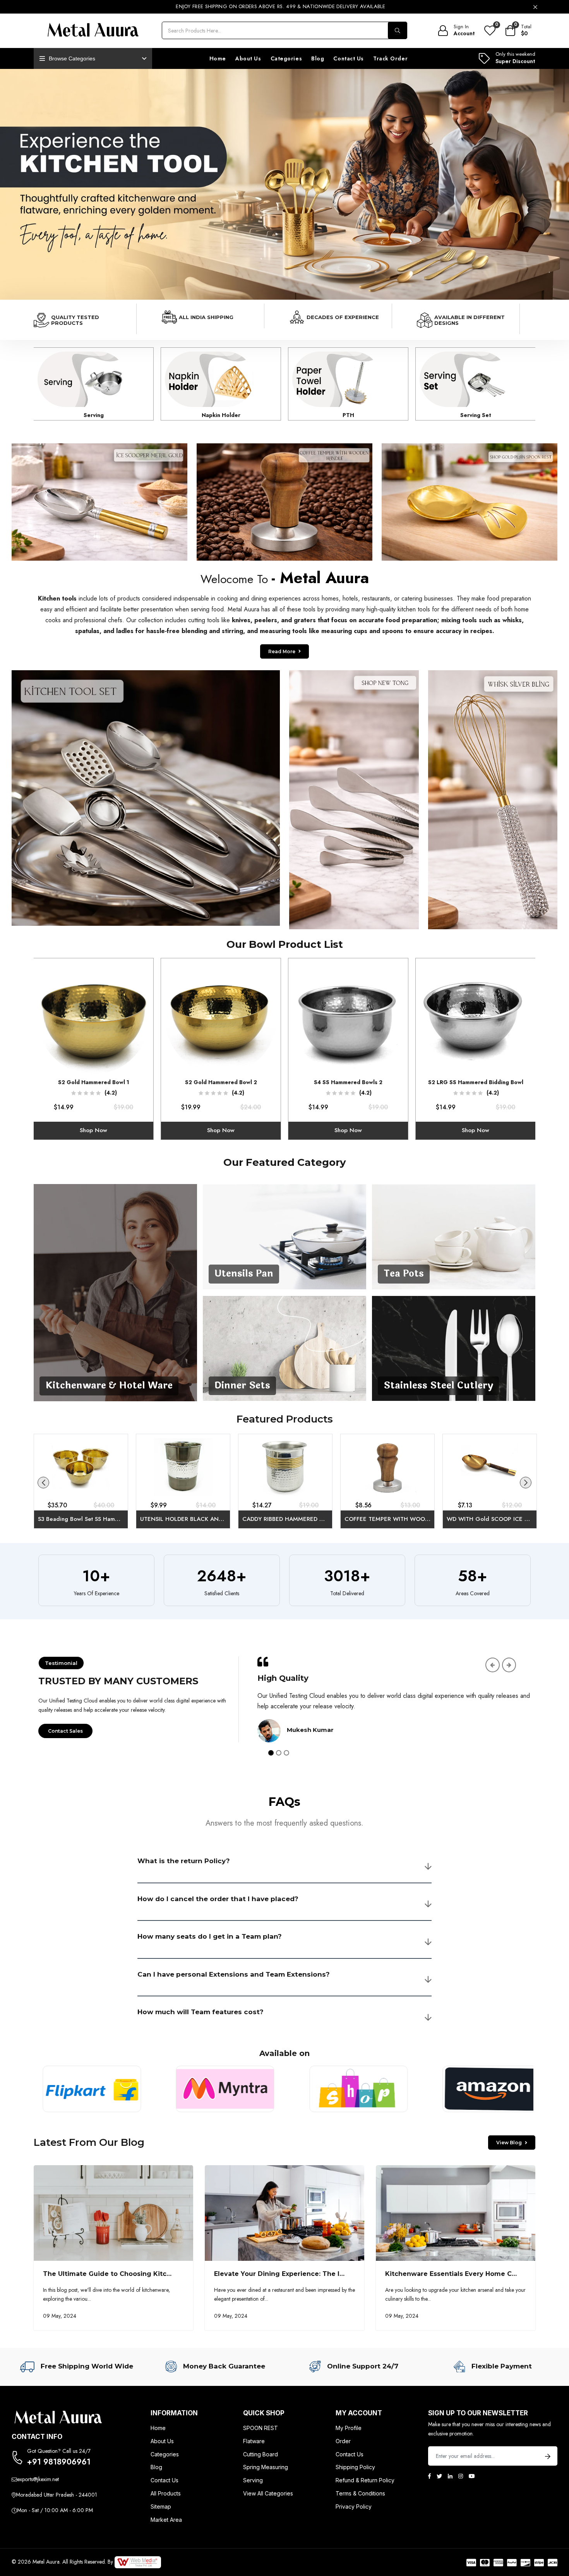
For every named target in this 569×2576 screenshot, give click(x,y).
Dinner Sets (242, 1386)
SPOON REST (261, 2428)
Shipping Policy (355, 2467)
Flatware (254, 2441)
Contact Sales (65, 1731)
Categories (286, 58)
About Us (248, 58)
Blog (318, 58)
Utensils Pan (244, 1274)
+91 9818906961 (59, 2462)
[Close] (535, 7)
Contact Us (349, 58)
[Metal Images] (115, 1292)
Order (343, 2441)
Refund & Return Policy (365, 2480)
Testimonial (61, 1663)
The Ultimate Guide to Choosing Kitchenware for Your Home (145, 2274)
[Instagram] (461, 2476)
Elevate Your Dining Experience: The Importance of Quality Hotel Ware (332, 2274)
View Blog (509, 2143)
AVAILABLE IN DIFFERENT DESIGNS (470, 320)
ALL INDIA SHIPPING (206, 317)
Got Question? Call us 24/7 (59, 2451)
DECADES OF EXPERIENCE (343, 317)
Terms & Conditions (360, 2493)
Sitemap (161, 2506)
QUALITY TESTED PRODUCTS (75, 320)
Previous (43, 1483)
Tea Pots (404, 1274)
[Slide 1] (271, 1753)
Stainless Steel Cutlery (438, 1386)
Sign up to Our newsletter (478, 2413)
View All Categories (268, 2493)
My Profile (349, 2428)
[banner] (284, 184)
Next (526, 1483)
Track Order (390, 58)
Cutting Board (261, 2454)
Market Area (166, 2520)
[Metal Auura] (93, 31)
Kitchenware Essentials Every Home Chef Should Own (476, 2274)
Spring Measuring (266, 2467)
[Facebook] (429, 2476)
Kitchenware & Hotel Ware (109, 1386)
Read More (97, 510)
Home (218, 58)
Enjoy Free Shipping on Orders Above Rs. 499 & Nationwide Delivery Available (281, 6)
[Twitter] (439, 2476)
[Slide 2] (279, 1753)
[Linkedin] (450, 2476)
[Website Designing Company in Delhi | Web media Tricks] (138, 2562)
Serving (253, 2480)
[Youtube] (472, 2476)
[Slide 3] (286, 1753)
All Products (166, 2493)
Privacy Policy (354, 2506)
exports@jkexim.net (38, 2479)
